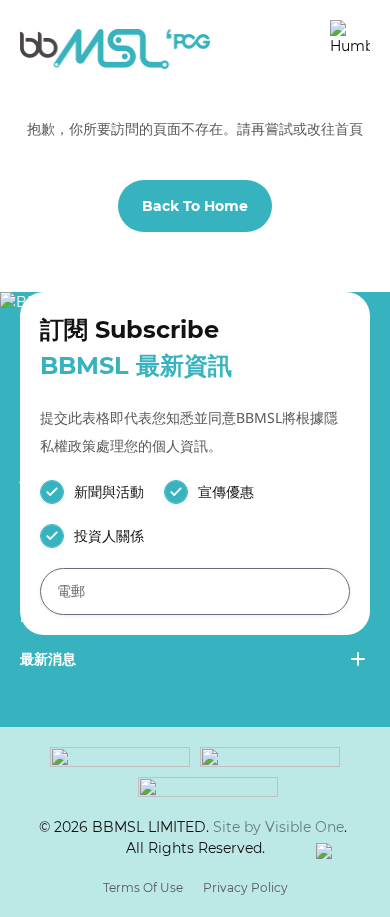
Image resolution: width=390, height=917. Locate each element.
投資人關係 (109, 536)
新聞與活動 (109, 492)
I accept (150, 850)
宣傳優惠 (226, 492)
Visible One (304, 827)
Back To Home (195, 206)
